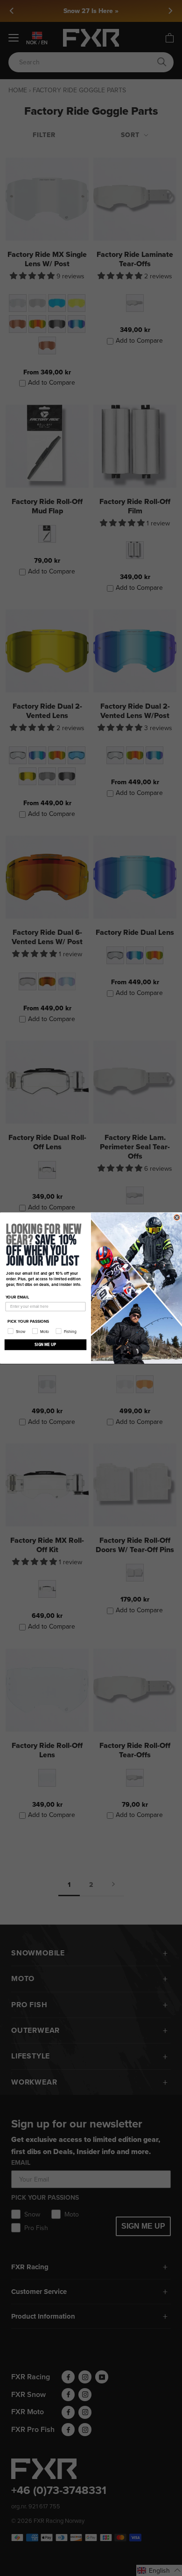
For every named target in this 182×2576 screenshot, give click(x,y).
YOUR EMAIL (17, 1297)
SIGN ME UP (45, 1345)
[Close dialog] (177, 1217)
